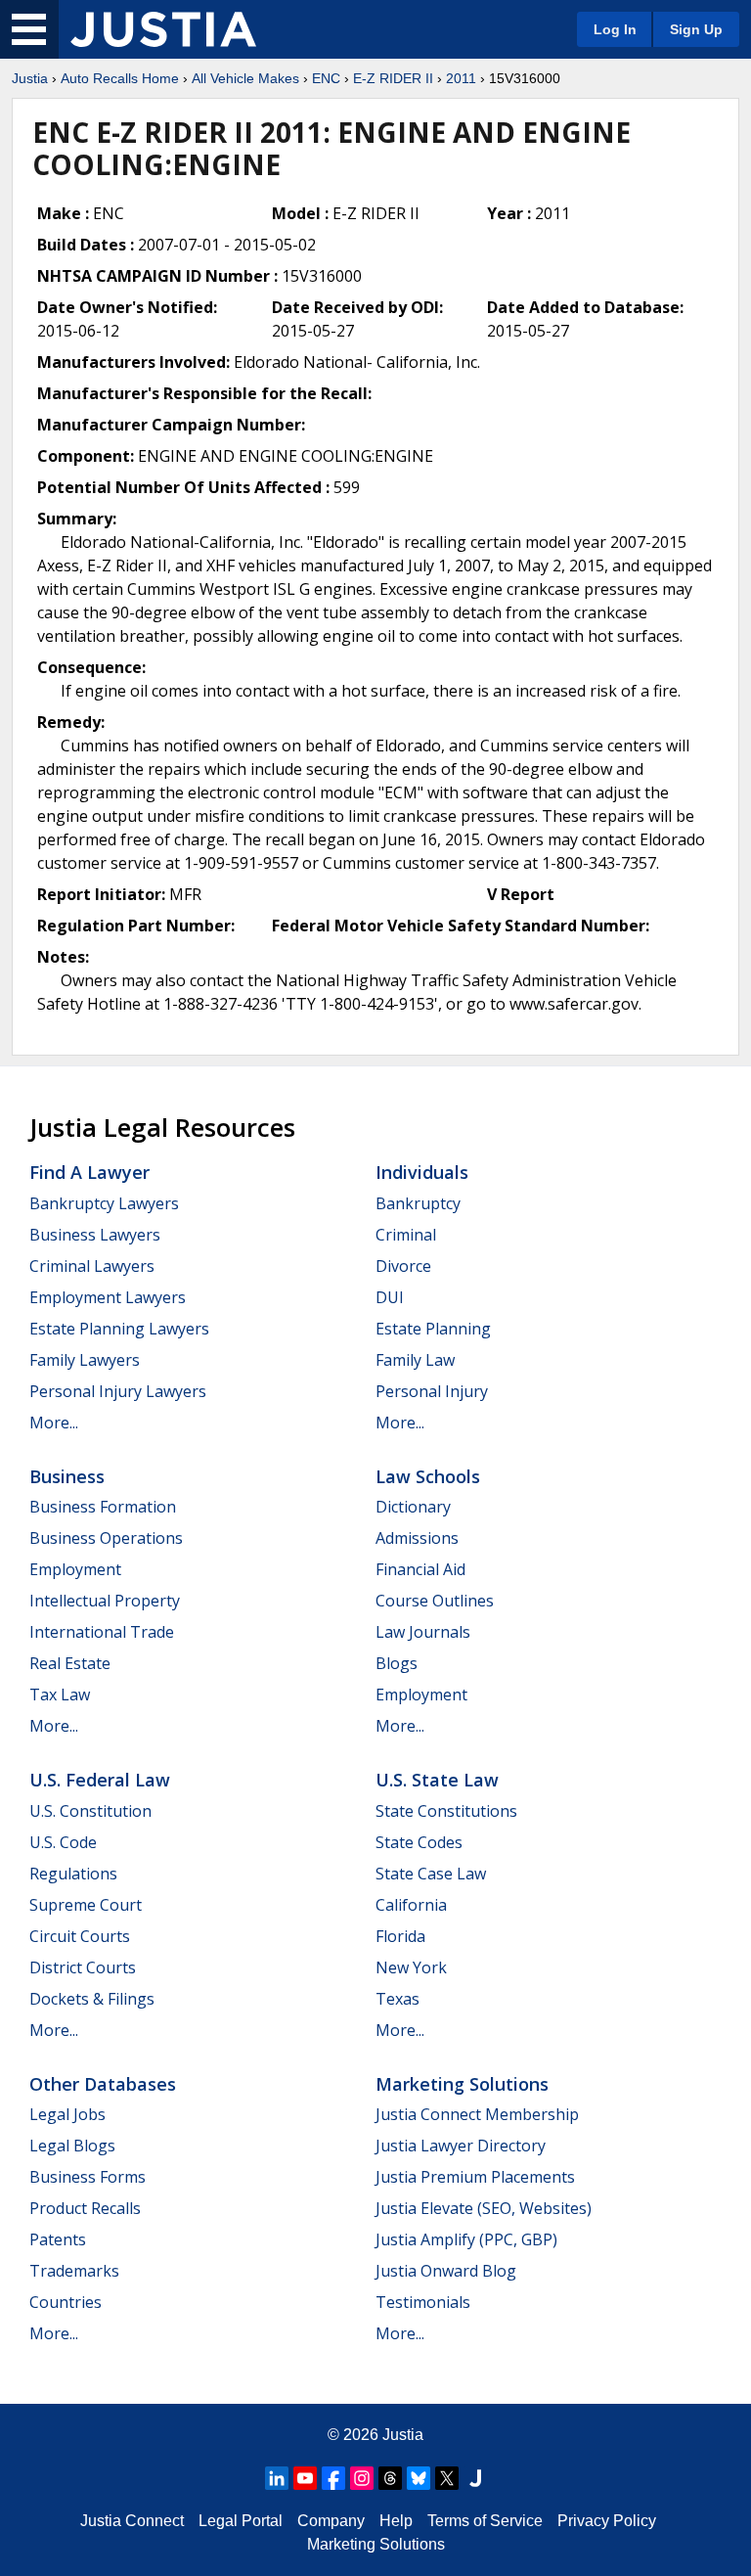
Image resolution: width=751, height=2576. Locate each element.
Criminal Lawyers (92, 1266)
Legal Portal (241, 2521)
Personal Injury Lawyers (118, 1391)
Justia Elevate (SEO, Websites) (484, 2208)
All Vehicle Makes (245, 78)
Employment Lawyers (108, 1297)
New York (411, 1967)
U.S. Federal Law (100, 1780)
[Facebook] (333, 2478)
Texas (398, 1999)
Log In (615, 29)
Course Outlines (435, 1601)
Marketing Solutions (462, 2084)
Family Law (415, 1360)
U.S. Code (63, 1842)
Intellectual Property (105, 1601)
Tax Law (60, 1695)
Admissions (417, 1538)
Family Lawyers (85, 1360)
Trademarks (74, 2271)
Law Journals (423, 1632)
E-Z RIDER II (393, 78)
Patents (58, 2239)
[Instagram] (362, 2478)
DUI (390, 1297)
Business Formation (103, 1507)
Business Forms (88, 2177)
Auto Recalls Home (120, 78)
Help (396, 2521)
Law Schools (428, 1476)
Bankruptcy (418, 1203)
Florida (400, 1936)
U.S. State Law (437, 1780)
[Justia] (163, 29)
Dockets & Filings (92, 1999)
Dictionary (413, 1507)
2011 (461, 78)
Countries (66, 2302)
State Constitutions (446, 1811)
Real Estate (70, 1663)
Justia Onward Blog (446, 2271)
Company (331, 2521)
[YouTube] (305, 2478)
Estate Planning (433, 1329)
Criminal (406, 1235)
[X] (447, 2478)
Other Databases (103, 2084)
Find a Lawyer (89, 1172)
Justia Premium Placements (475, 2177)
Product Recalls (85, 2208)
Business (67, 1476)
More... (54, 1423)
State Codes (419, 1842)
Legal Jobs (67, 2114)
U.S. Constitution (90, 1811)
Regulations (73, 1874)
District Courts (83, 1967)
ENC (326, 78)
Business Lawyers (95, 1235)
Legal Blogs (72, 2146)
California (411, 1905)
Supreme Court (86, 1905)
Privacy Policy (607, 2521)
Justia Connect (132, 2521)
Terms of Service (485, 2521)
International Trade (102, 1632)
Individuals (422, 1172)
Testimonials (423, 2302)
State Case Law (431, 1874)
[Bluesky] (419, 2478)
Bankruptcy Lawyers (104, 1203)
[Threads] (390, 2478)
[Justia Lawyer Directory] (475, 2478)
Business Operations (106, 1538)
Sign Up (696, 29)
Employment (75, 1569)
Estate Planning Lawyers (119, 1329)
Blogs (397, 1663)
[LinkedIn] (277, 2478)
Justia (30, 78)
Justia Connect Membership (477, 2114)
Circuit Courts (80, 1936)
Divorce (403, 1266)
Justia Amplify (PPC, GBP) (466, 2239)
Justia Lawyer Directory (461, 2146)
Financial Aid (420, 1569)
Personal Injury (432, 1391)
